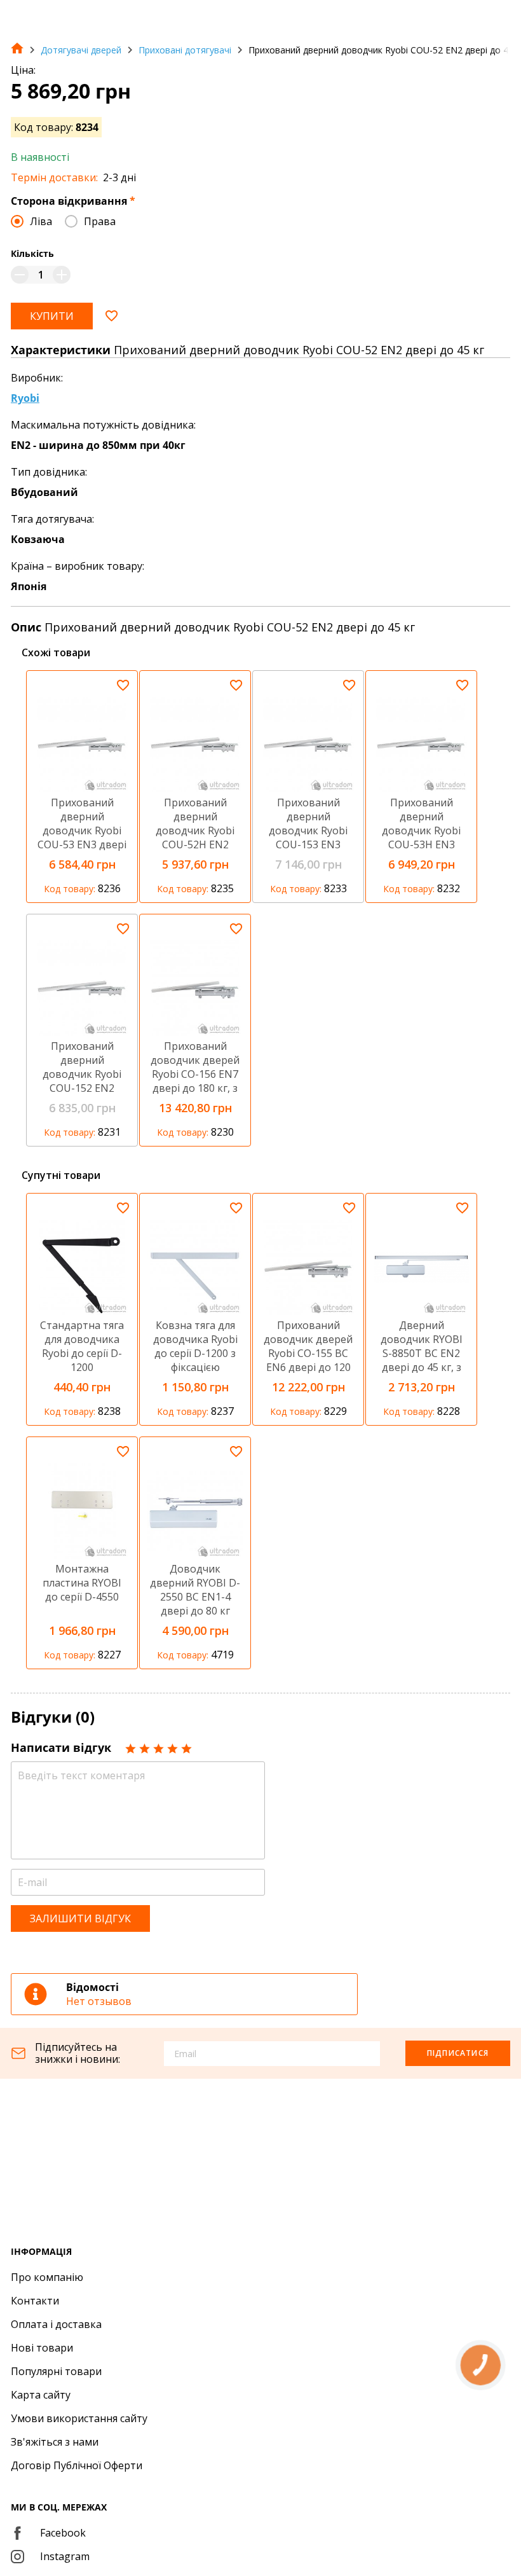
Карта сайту (41, 2395)
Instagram (65, 2556)
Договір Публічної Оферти (77, 2465)
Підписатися (458, 2053)
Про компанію (47, 2277)
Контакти (35, 2301)
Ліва (41, 221)
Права (100, 221)
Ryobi (25, 398)
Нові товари (42, 2348)
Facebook (63, 2533)
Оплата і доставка (56, 2324)
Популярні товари (56, 2371)
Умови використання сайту (79, 2418)
